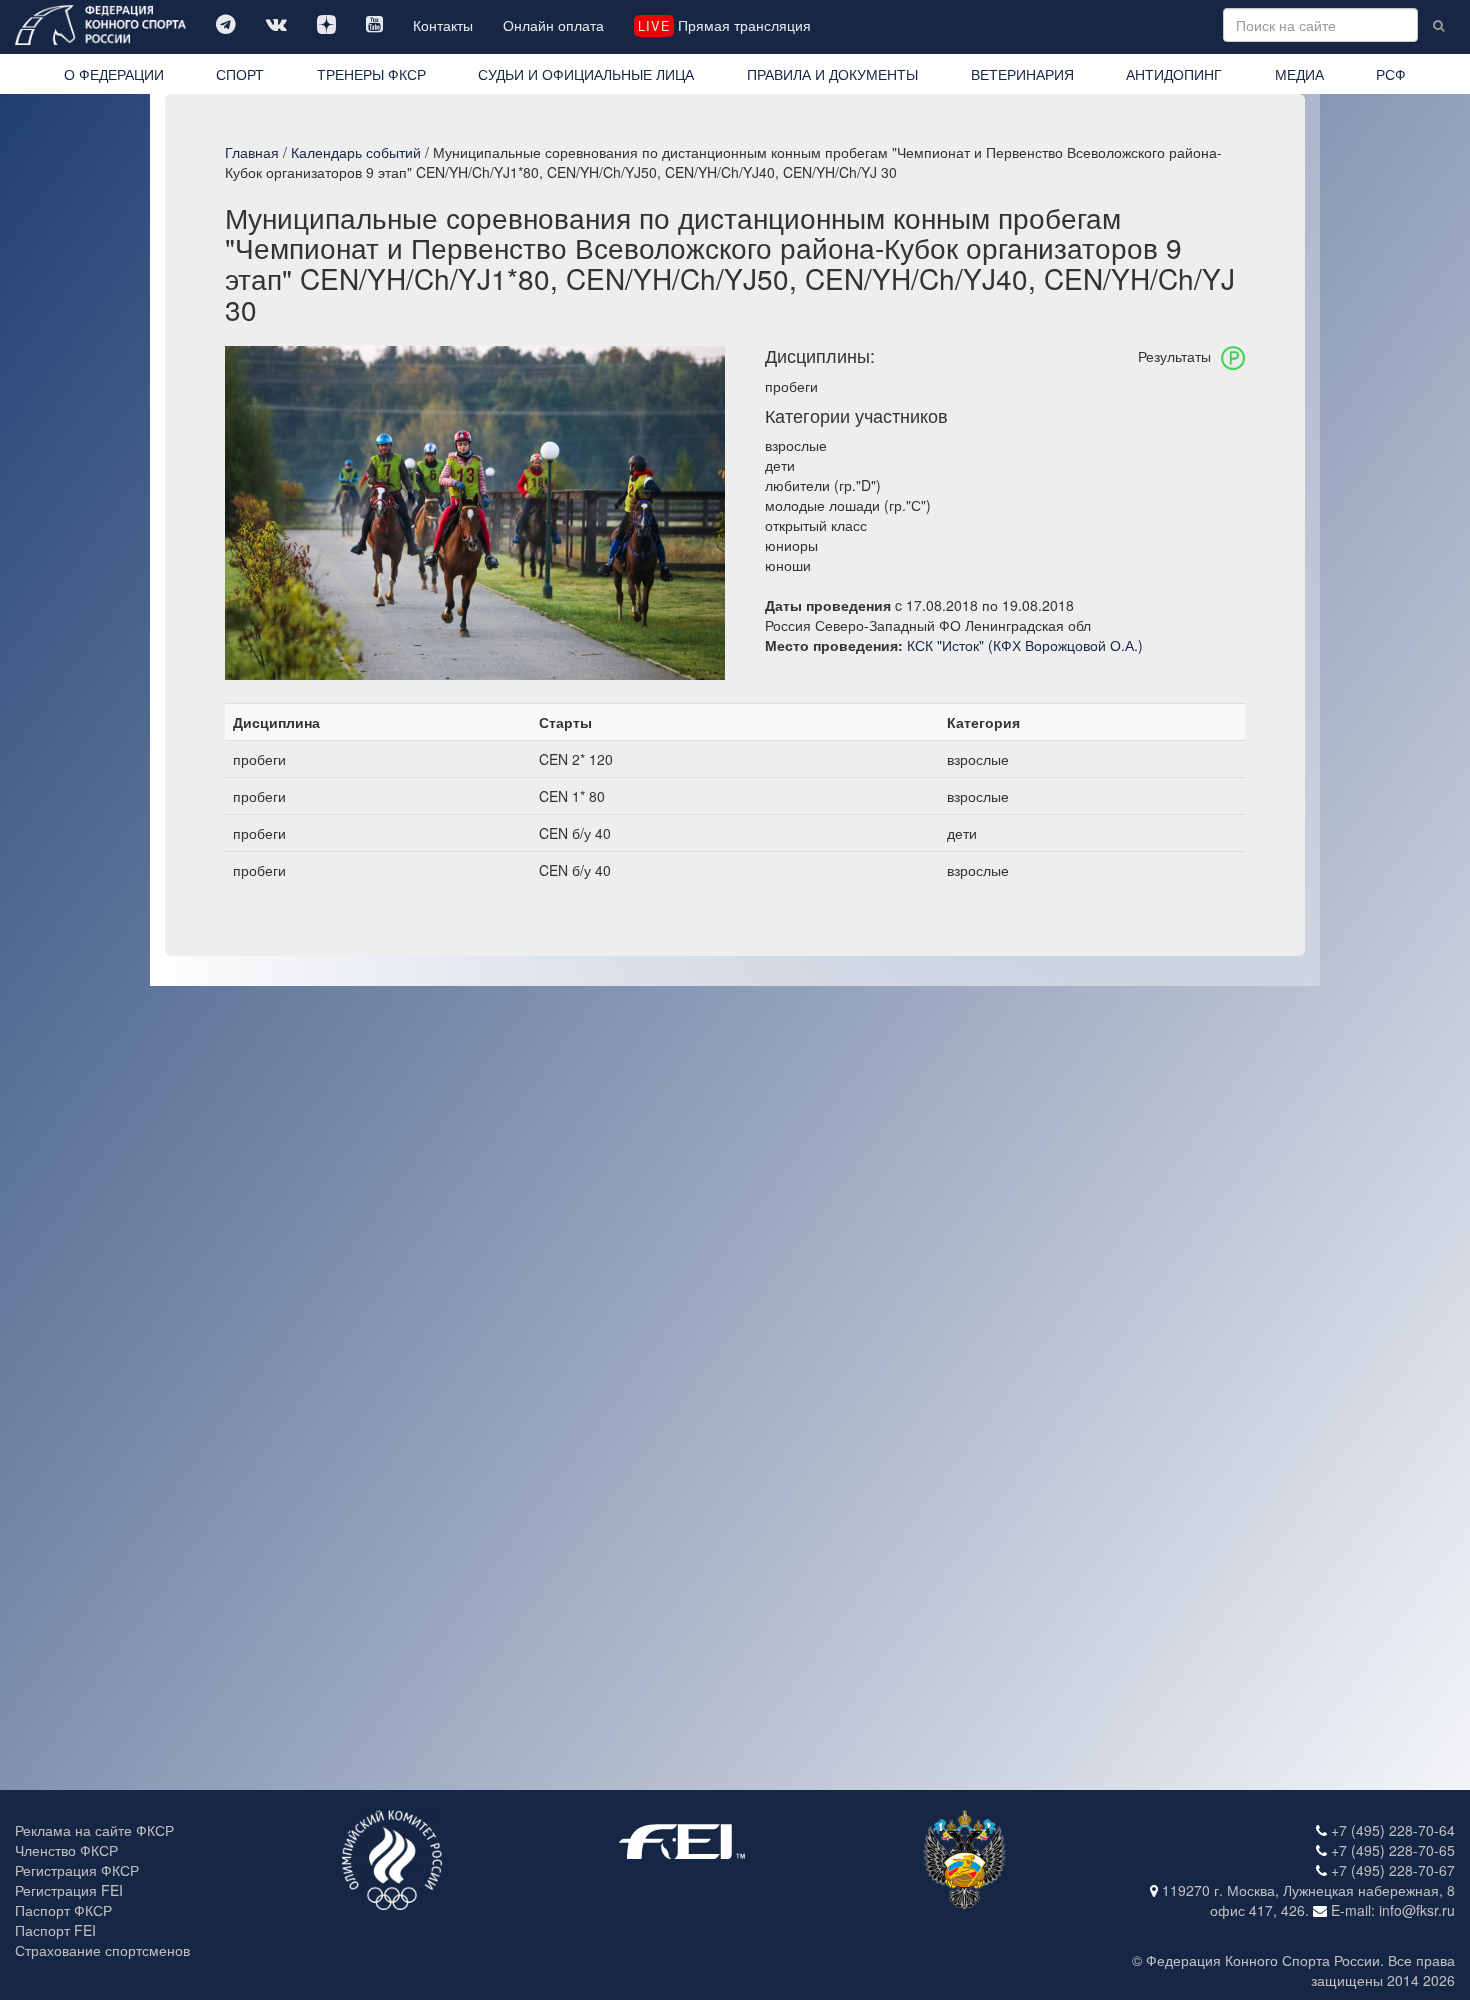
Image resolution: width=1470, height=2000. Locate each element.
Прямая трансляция (724, 25)
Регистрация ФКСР (77, 1870)
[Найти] (1438, 25)
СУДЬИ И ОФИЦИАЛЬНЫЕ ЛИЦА (586, 74)
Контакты (443, 25)
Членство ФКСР (66, 1850)
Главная (252, 152)
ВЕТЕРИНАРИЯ (1022, 74)
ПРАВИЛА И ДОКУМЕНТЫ (832, 74)
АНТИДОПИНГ (1174, 74)
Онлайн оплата (553, 25)
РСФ (1391, 74)
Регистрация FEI (69, 1890)
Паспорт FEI (55, 1930)
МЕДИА (1299, 74)
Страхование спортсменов (102, 1950)
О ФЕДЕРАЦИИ (114, 74)
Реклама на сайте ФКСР (94, 1830)
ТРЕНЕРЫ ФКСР (371, 74)
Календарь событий (356, 152)
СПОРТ (240, 74)
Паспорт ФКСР (63, 1910)
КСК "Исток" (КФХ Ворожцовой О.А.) (1025, 645)
